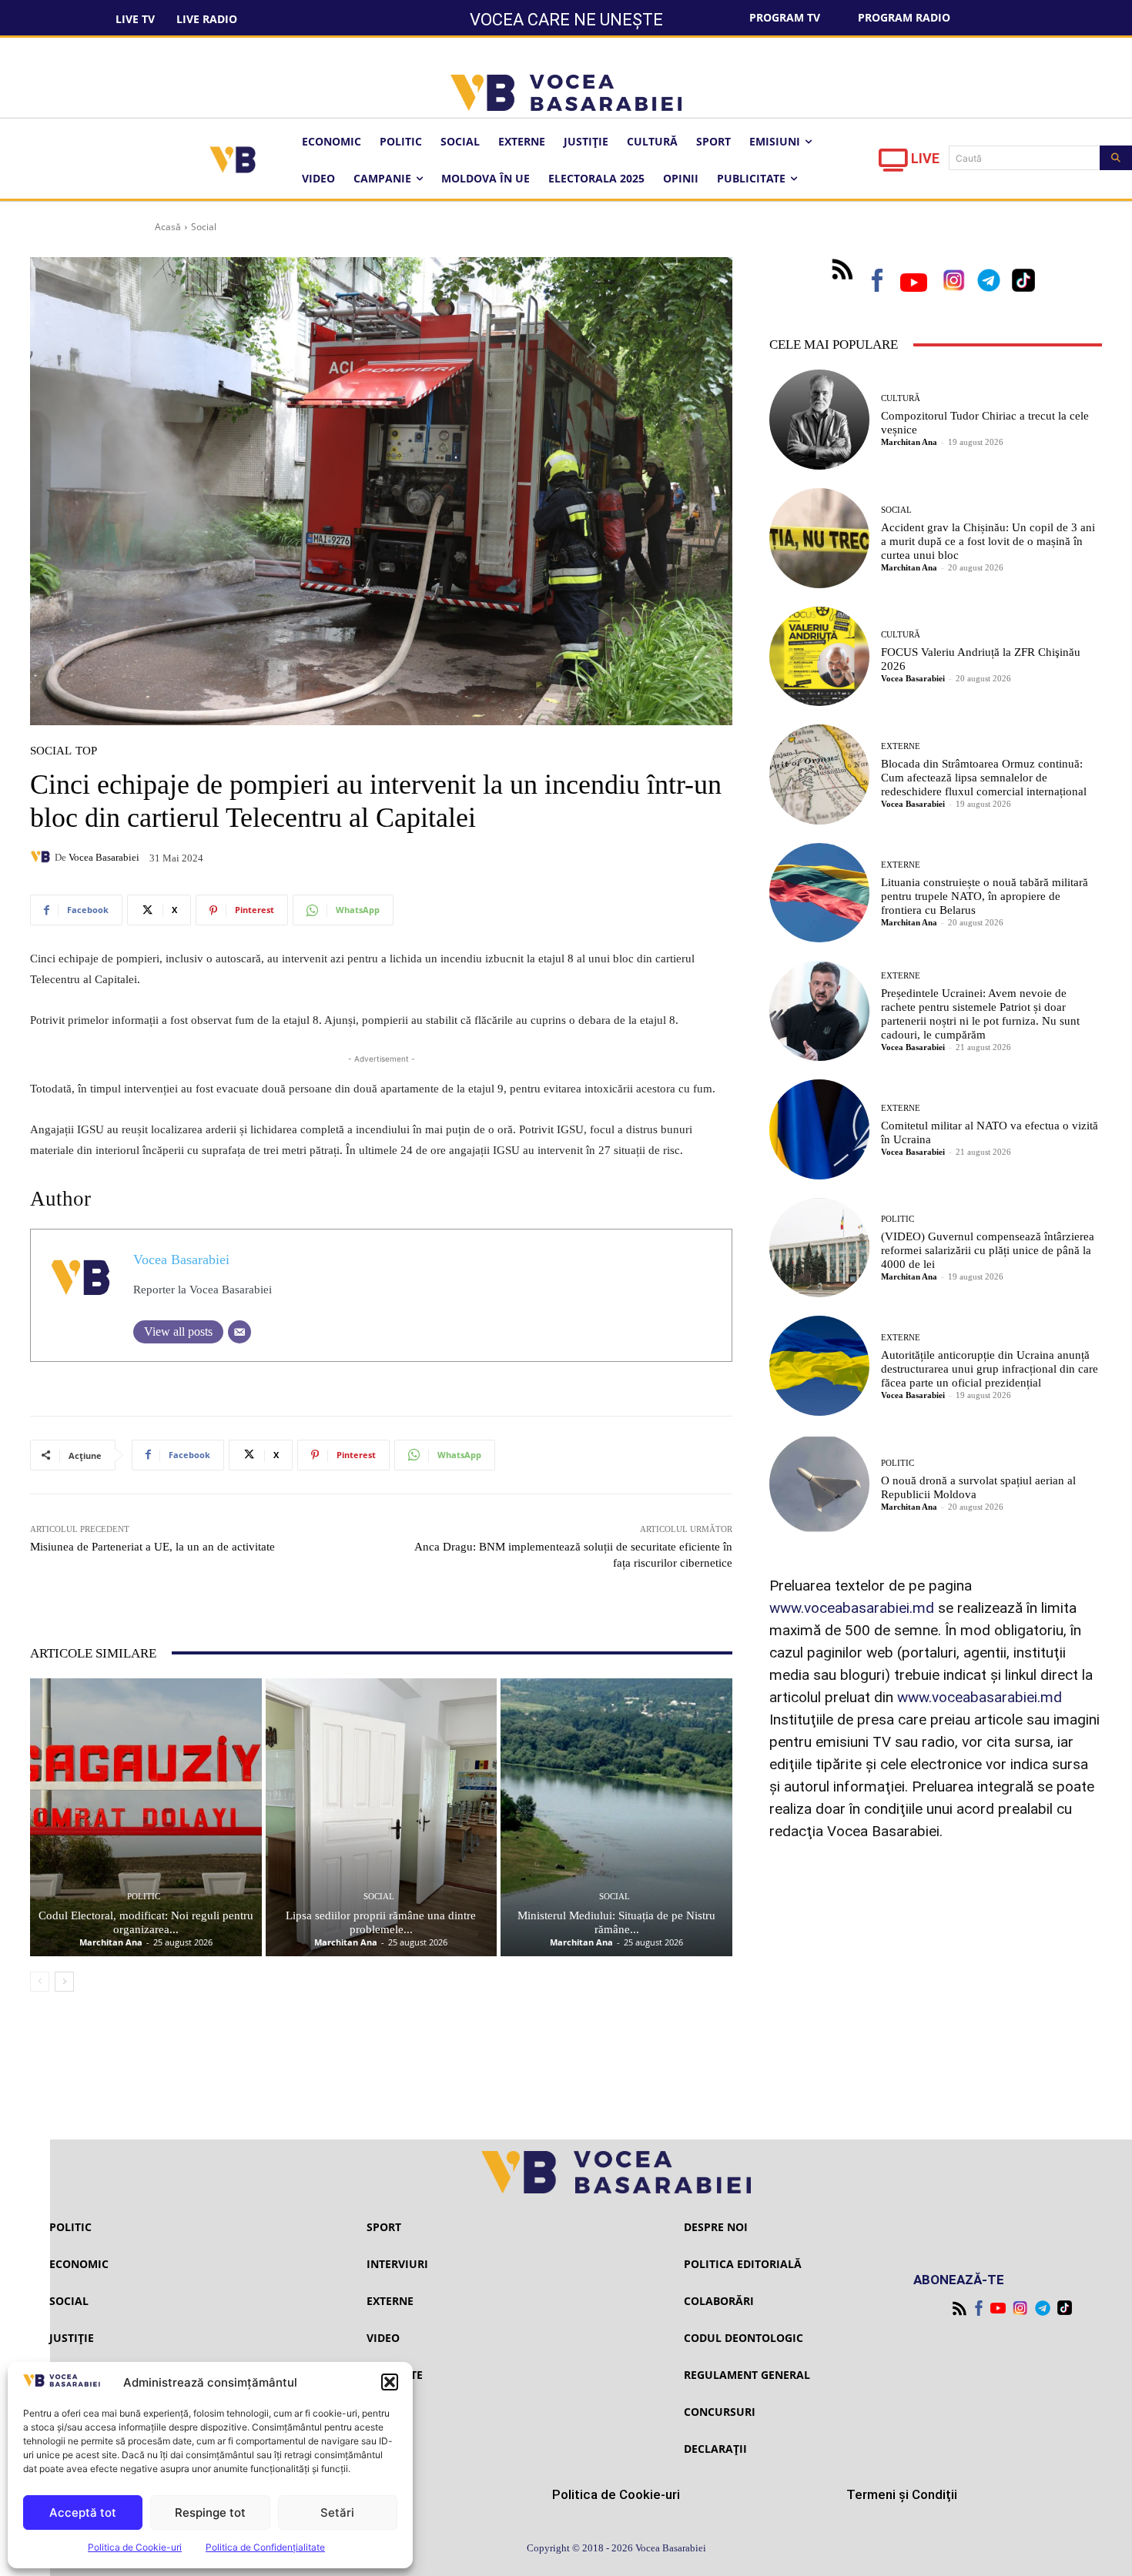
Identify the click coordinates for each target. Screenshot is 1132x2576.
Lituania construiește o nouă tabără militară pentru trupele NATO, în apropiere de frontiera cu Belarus (985, 896)
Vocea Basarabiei (104, 857)
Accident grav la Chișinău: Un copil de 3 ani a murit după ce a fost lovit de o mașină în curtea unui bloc (988, 541)
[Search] (1116, 158)
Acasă (168, 227)
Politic (144, 1897)
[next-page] (64, 1982)
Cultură (901, 398)
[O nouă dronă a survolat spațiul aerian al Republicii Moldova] (819, 1484)
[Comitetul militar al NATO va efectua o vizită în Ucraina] (819, 1129)
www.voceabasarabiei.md (852, 1608)
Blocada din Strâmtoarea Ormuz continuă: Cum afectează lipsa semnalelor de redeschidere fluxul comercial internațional (984, 778)
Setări (337, 2512)
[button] (390, 2382)
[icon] (893, 164)
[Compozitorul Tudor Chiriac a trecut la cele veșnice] (819, 420)
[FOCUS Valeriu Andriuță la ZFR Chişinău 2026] (819, 657)
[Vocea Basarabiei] (42, 857)
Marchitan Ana (111, 1942)
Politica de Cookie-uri (135, 2547)
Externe (901, 746)
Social (204, 227)
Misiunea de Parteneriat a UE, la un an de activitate (152, 1547)
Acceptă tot (83, 2512)
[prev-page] (40, 1982)
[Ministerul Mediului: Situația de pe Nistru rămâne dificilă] (616, 1817)
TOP (86, 751)
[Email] (239, 1332)
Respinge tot (210, 2512)
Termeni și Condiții (902, 2494)
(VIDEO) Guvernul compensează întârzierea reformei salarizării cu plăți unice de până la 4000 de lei (988, 1250)
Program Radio (904, 17)
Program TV (785, 17)
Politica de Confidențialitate (265, 2547)
